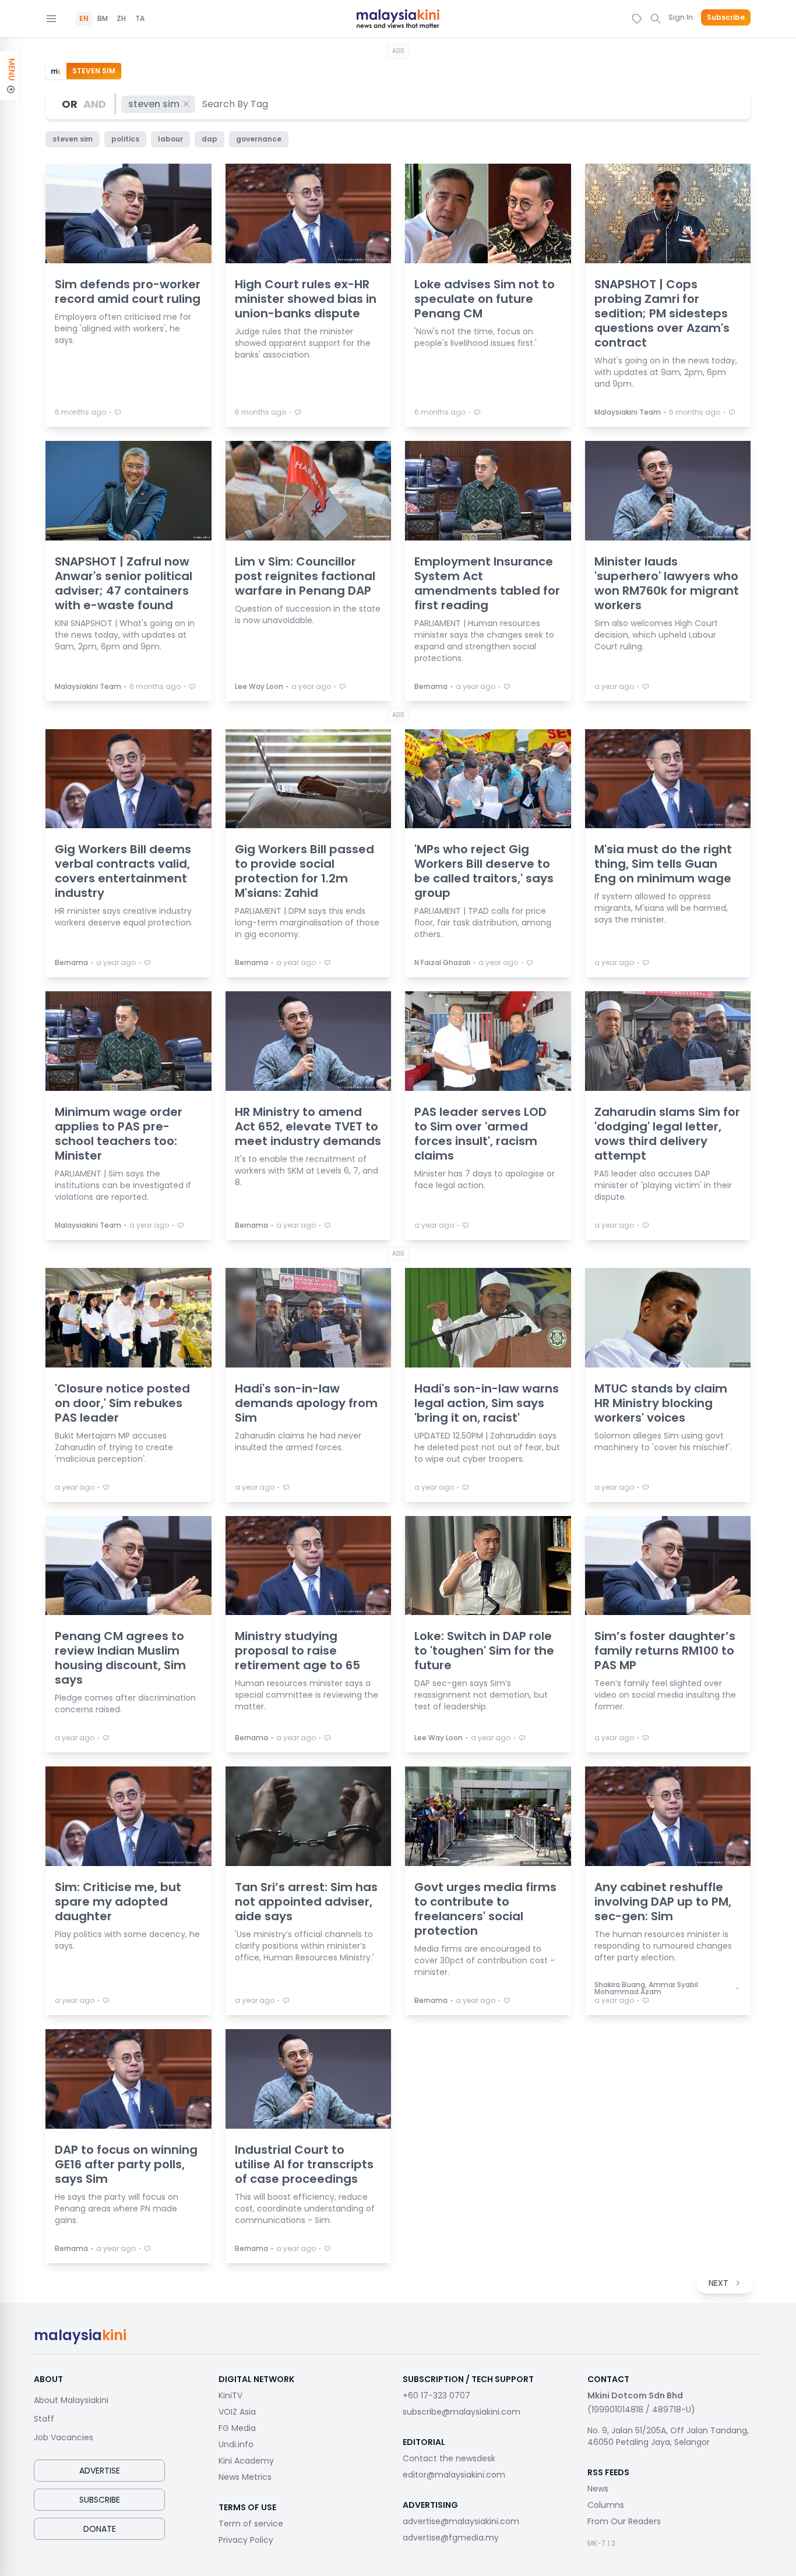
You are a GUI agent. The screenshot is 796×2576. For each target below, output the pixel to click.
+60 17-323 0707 (436, 2395)
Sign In (681, 17)
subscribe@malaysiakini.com (462, 2412)
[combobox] (236, 104)
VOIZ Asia (237, 2412)
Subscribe (726, 17)
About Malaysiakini (71, 2400)
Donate (100, 2529)
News (598, 2489)
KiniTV (230, 2395)
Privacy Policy (246, 2540)
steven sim (154, 104)
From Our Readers (624, 2521)
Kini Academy (246, 2461)
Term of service (251, 2524)
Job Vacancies (64, 2437)
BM (103, 19)
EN (84, 19)
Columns (606, 2505)
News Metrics (245, 2477)
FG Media (237, 2428)
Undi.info (236, 2444)
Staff (44, 2419)
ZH (121, 19)
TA (140, 19)
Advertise (100, 2471)
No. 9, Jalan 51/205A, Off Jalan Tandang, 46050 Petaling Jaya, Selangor (668, 2436)
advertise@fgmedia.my (451, 2538)
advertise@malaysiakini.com (461, 2521)
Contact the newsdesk (449, 2458)
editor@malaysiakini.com (454, 2475)
